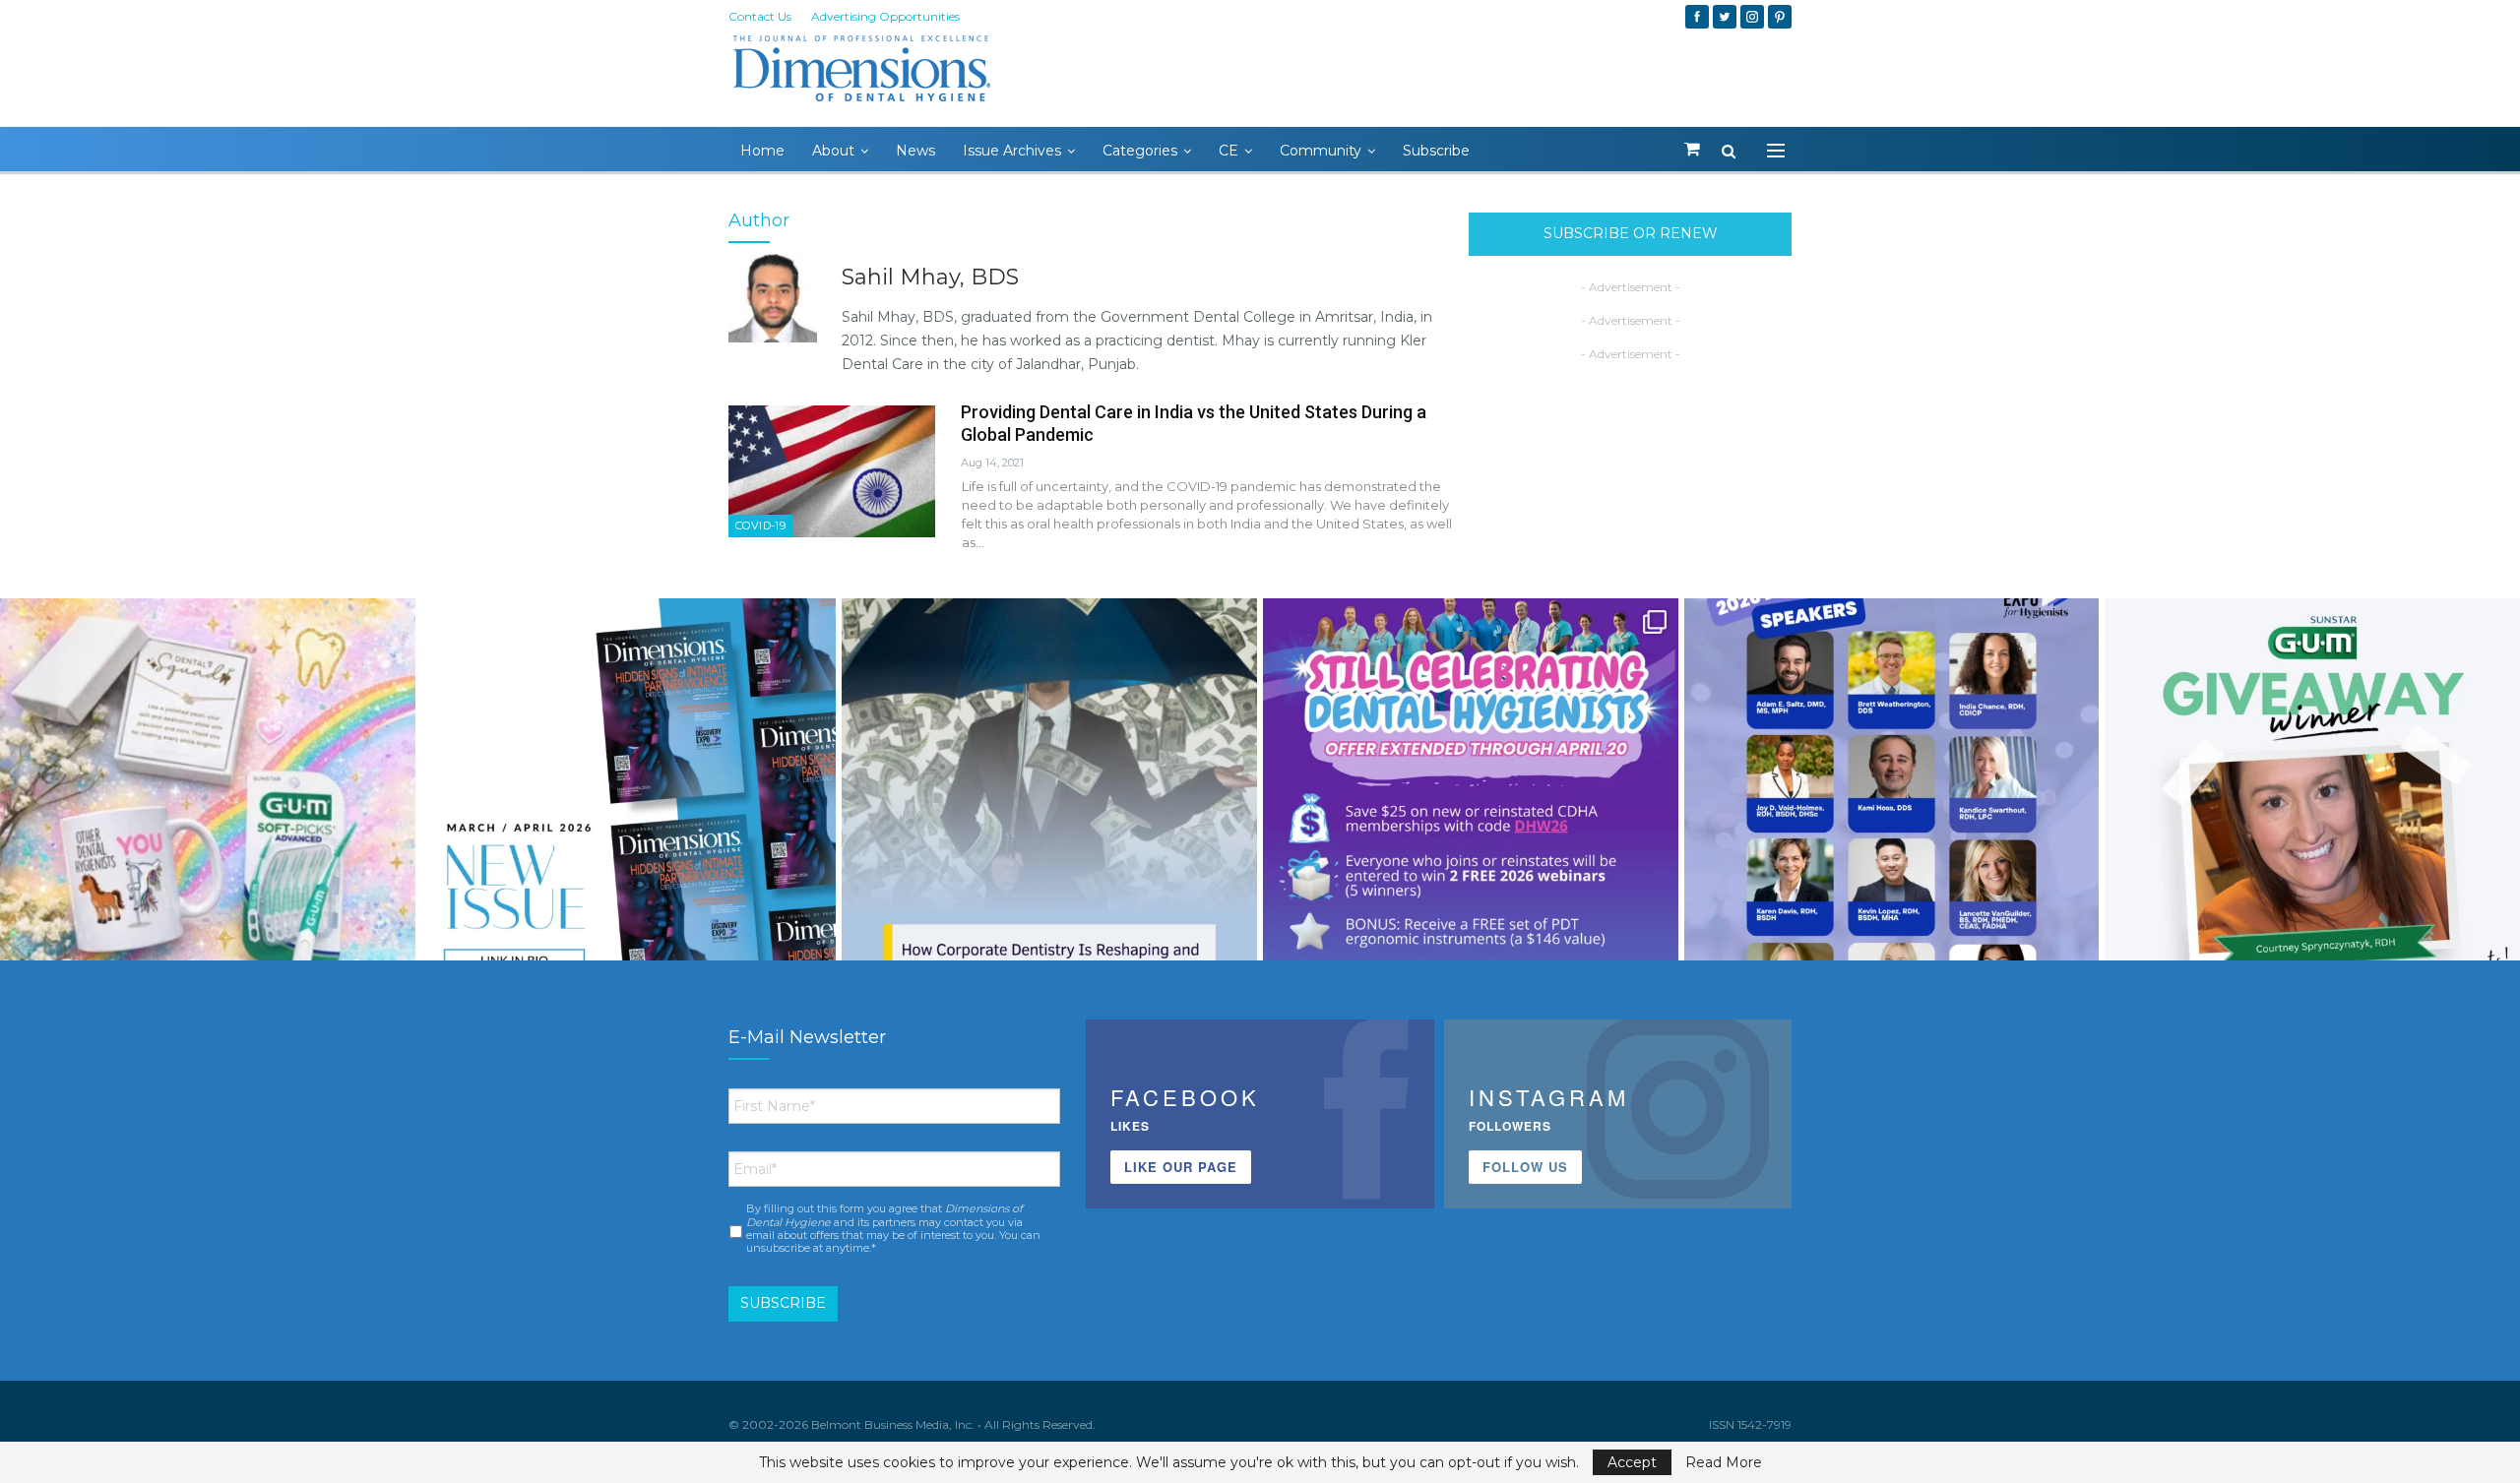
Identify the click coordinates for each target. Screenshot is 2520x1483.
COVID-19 (760, 525)
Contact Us (760, 16)
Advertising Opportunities (885, 16)
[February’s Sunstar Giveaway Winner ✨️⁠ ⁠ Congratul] (2312, 806)
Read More (1724, 1462)
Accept (1632, 1462)
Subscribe (1436, 151)
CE (1228, 151)
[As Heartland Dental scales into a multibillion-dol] (1049, 806)
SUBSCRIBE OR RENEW (1631, 233)
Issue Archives (1012, 151)
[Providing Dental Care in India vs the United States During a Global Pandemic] (832, 471)
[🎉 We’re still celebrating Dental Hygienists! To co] (1471, 806)
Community (1321, 151)
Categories (1140, 151)
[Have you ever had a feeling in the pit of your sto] (629, 806)
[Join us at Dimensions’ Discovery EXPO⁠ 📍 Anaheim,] (1892, 806)
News (915, 151)
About (833, 151)
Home (762, 151)
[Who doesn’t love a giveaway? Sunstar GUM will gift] (208, 806)
